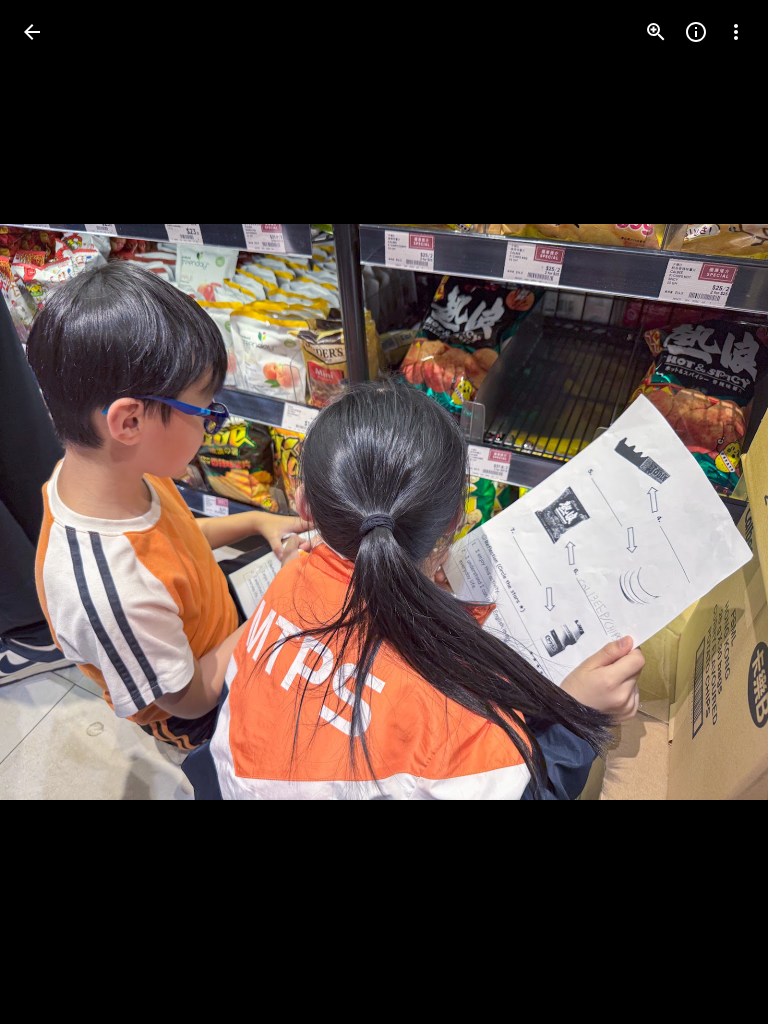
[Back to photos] (32, 32)
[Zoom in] (656, 32)
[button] (712, 512)
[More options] (736, 32)
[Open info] (696, 32)
